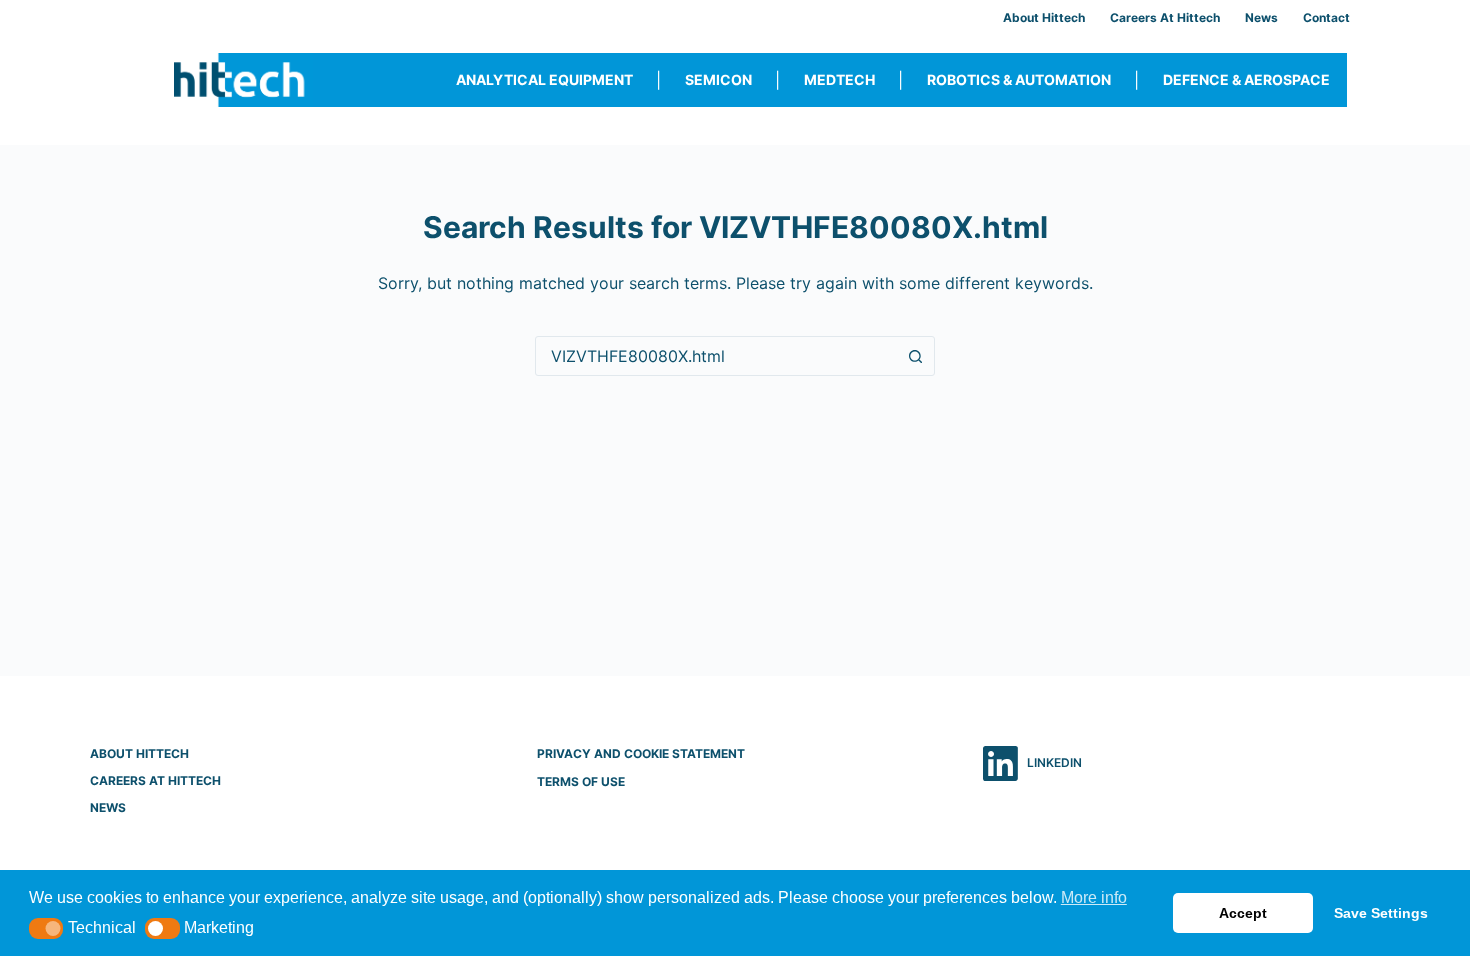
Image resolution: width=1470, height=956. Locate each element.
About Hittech (1044, 17)
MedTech (839, 79)
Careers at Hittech (1165, 17)
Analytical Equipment (544, 79)
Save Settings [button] (1381, 913)
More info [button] (1094, 897)
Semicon (718, 79)
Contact (1326, 17)
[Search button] (915, 356)
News (1261, 17)
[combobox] (716, 356)
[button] (46, 928)
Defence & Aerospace (1246, 79)
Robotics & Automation (1019, 79)
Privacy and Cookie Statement (641, 753)
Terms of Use (581, 781)
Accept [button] (1243, 913)
